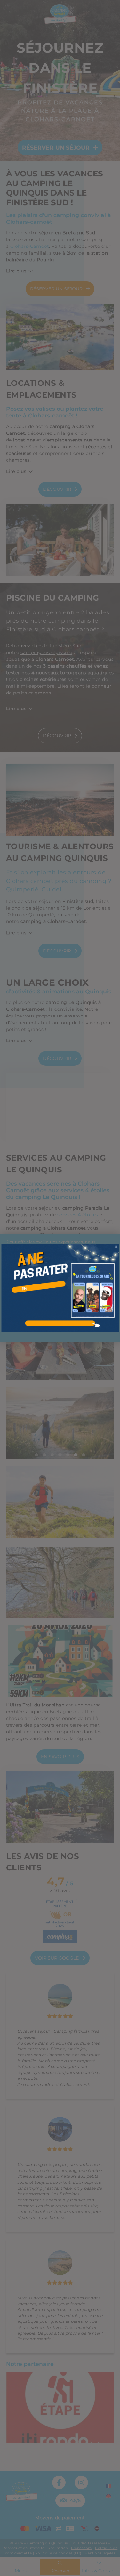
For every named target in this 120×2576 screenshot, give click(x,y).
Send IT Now (116, 1247)
